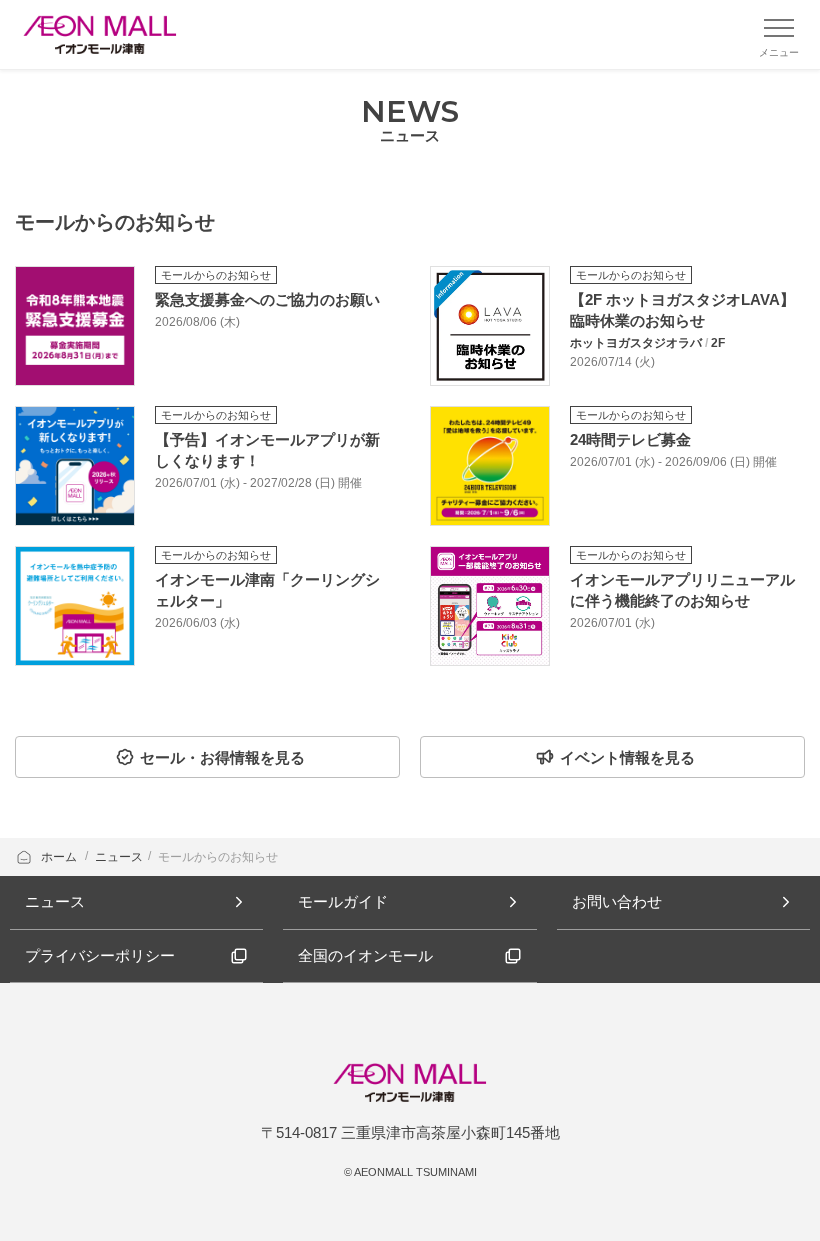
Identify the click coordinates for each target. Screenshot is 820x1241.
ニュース (119, 857)
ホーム (60, 857)
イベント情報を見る (627, 757)
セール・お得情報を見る (222, 757)
